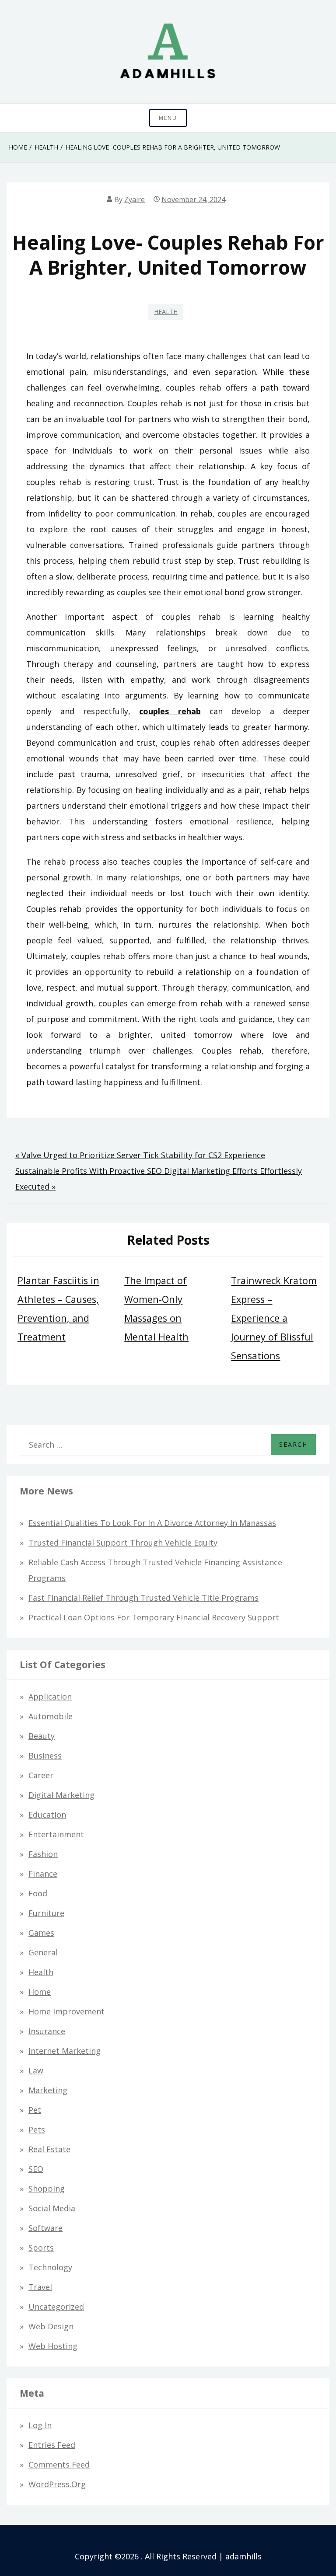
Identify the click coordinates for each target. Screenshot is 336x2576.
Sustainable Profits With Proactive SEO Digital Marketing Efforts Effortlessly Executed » (159, 1179)
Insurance (47, 2031)
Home (40, 1992)
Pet (35, 2110)
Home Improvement (66, 2011)
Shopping (47, 2189)
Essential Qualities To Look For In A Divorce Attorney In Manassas (152, 1523)
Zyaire (135, 199)
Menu (168, 118)
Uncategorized (56, 2307)
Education (47, 1815)
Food (38, 1893)
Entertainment (56, 1834)
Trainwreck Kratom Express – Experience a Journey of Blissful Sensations (274, 1318)
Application (50, 1696)
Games (41, 1933)
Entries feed (52, 2445)
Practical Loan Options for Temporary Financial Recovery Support (154, 1617)
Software (45, 2228)
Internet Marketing (65, 2051)
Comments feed (59, 2464)
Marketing (48, 2090)
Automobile (51, 1716)
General (43, 1952)
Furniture (46, 1913)
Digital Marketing (61, 1795)
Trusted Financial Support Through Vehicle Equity (123, 1543)
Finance (43, 1874)
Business (45, 1756)
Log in (40, 2425)
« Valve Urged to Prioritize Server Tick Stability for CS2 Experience (140, 1155)
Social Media (52, 2208)
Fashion (43, 1854)
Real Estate (49, 2149)
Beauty (42, 1736)
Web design (51, 2326)
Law (36, 2070)
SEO (36, 2169)
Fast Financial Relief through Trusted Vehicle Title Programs (143, 1598)
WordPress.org (57, 2484)
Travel (40, 2287)
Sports (41, 2248)
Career (41, 1775)
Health (166, 312)
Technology (50, 2267)
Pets (37, 2129)
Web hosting (53, 2346)
